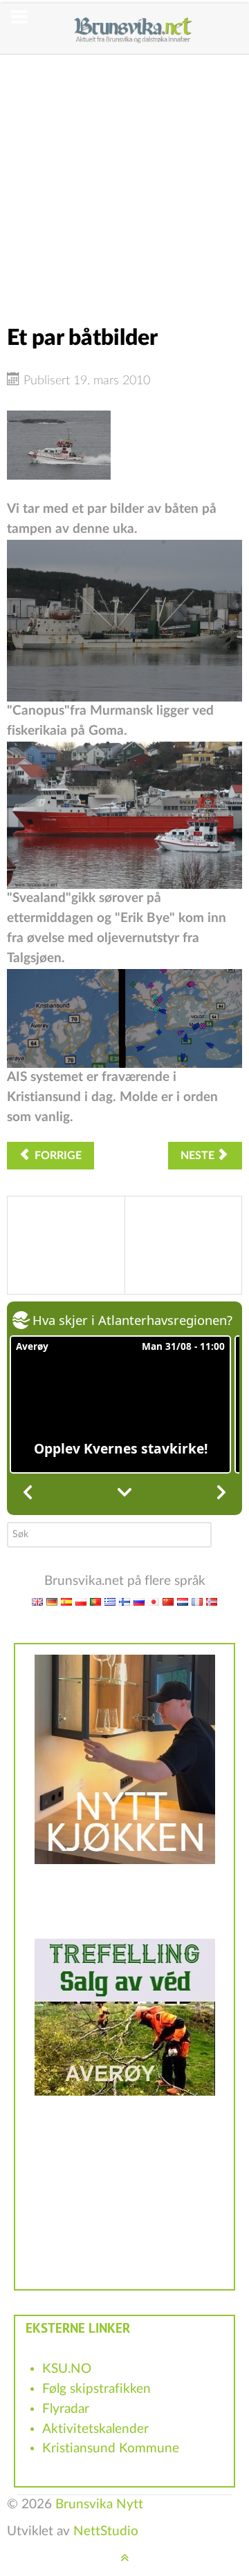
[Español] (66, 1601)
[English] (37, 1601)
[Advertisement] (124, 179)
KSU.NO (67, 2369)
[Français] (197, 1601)
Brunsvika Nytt (99, 2504)
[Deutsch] (52, 1601)
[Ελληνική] (110, 1601)
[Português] (95, 1601)
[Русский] (139, 1601)
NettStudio (106, 2531)
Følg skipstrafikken (96, 2389)
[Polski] (81, 1601)
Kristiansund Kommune (111, 2448)
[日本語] (154, 1601)
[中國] (168, 1601)
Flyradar (66, 2409)
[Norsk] (212, 1601)
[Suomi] (124, 1601)
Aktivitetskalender (95, 2429)
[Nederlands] (183, 1601)
